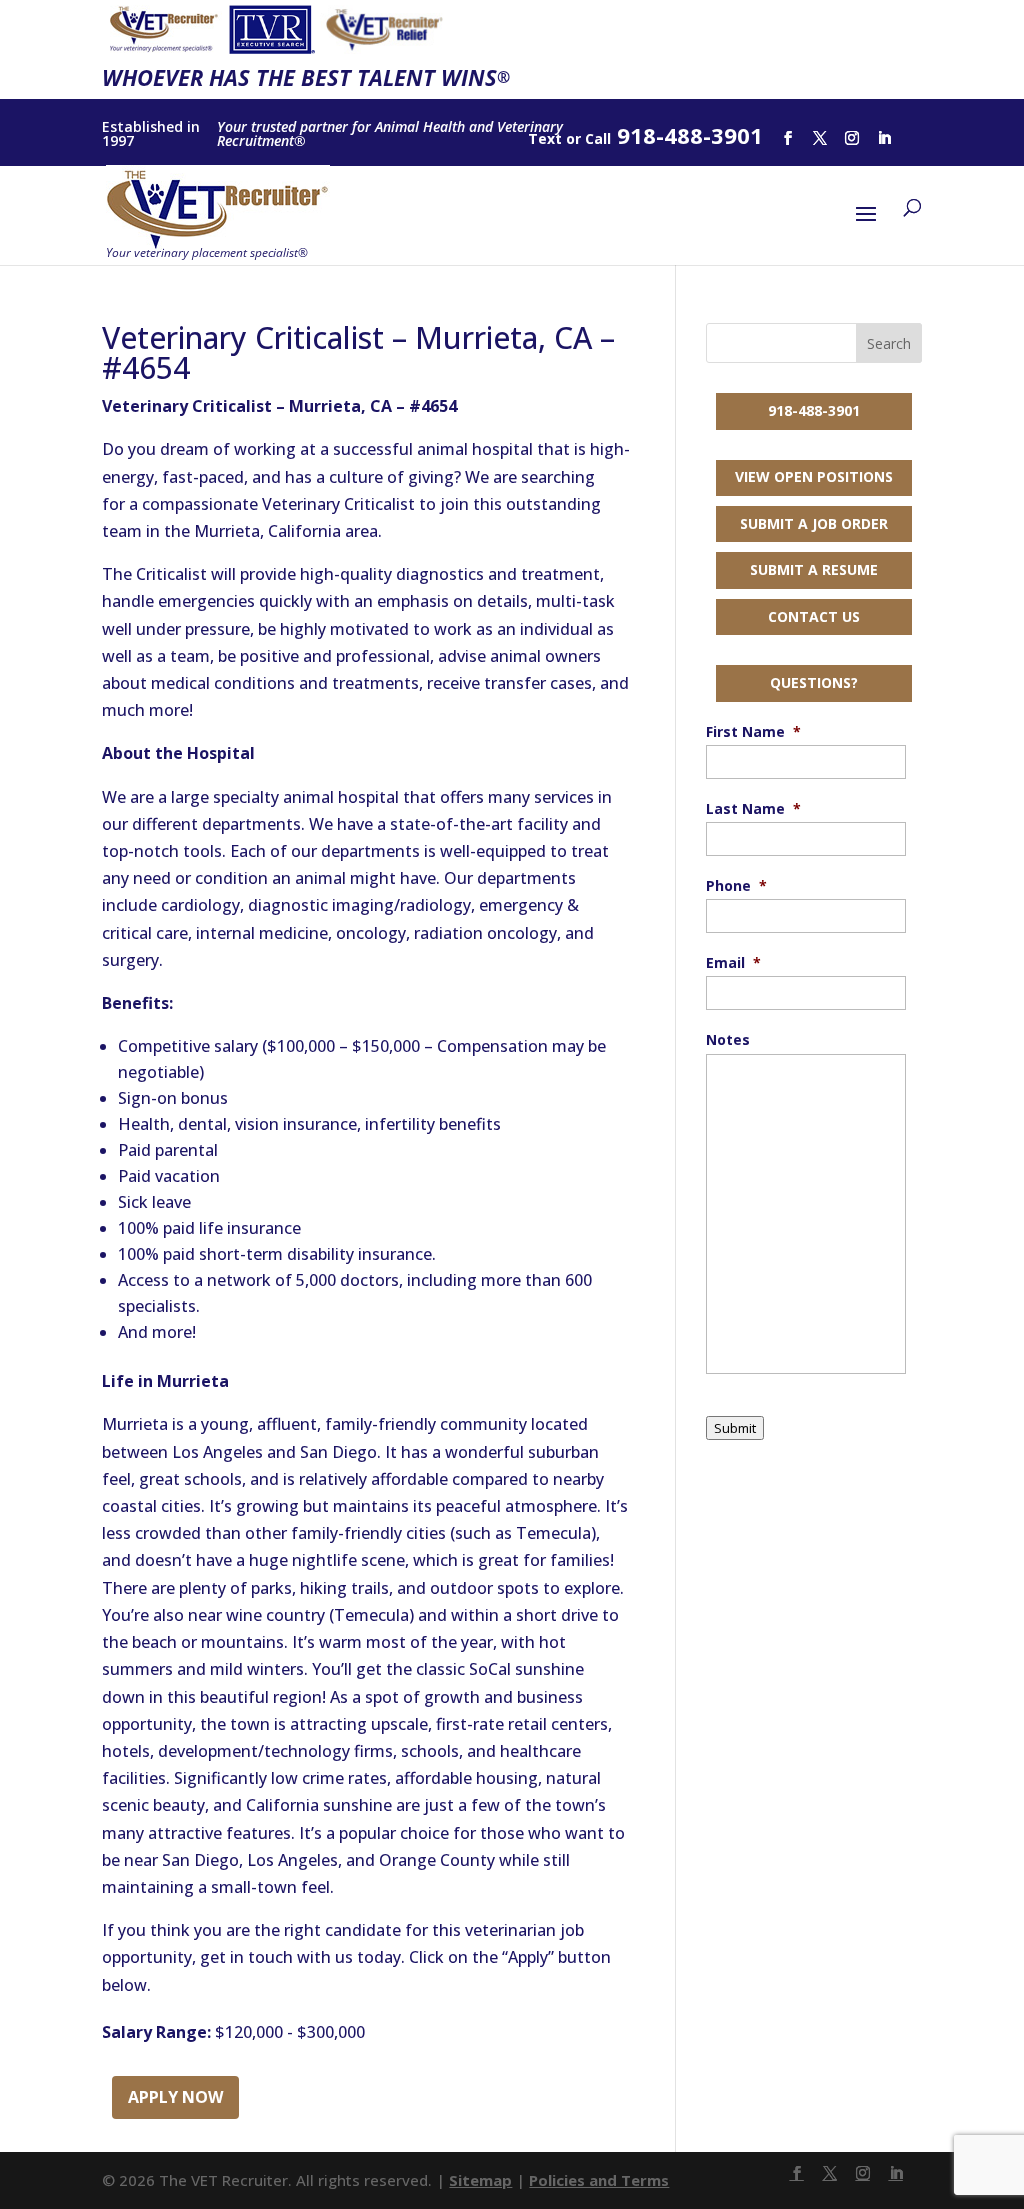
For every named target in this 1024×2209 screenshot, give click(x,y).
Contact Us (814, 616)
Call (598, 138)
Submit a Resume (814, 569)
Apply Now (175, 2097)
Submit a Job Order (814, 523)
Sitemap (480, 2180)
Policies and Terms (599, 2180)
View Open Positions (814, 476)
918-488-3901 (814, 410)
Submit (735, 1428)
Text (545, 138)
